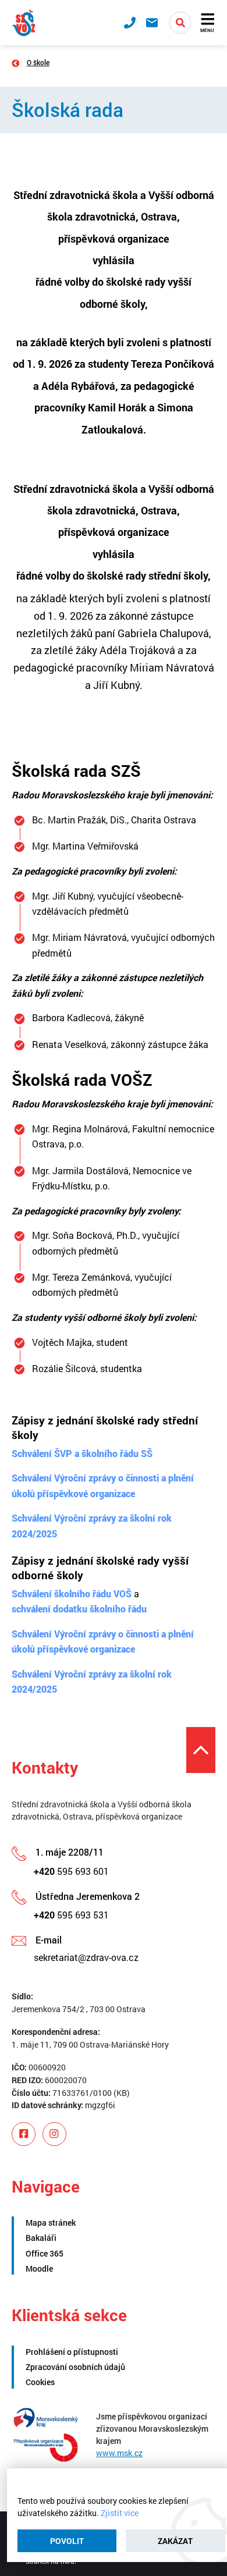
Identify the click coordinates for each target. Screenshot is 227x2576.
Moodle (39, 2268)
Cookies (40, 2382)
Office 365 (45, 2253)
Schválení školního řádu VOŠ (72, 1593)
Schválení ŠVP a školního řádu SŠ (82, 1453)
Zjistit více (120, 2513)
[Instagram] (54, 2134)
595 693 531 (71, 1915)
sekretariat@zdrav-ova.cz (86, 1957)
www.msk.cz (119, 2453)
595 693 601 (71, 1871)
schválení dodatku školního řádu (79, 1609)
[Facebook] (24, 2134)
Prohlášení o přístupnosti (72, 2352)
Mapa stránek (51, 2223)
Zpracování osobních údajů (75, 2367)
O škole (38, 62)
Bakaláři (41, 2238)
